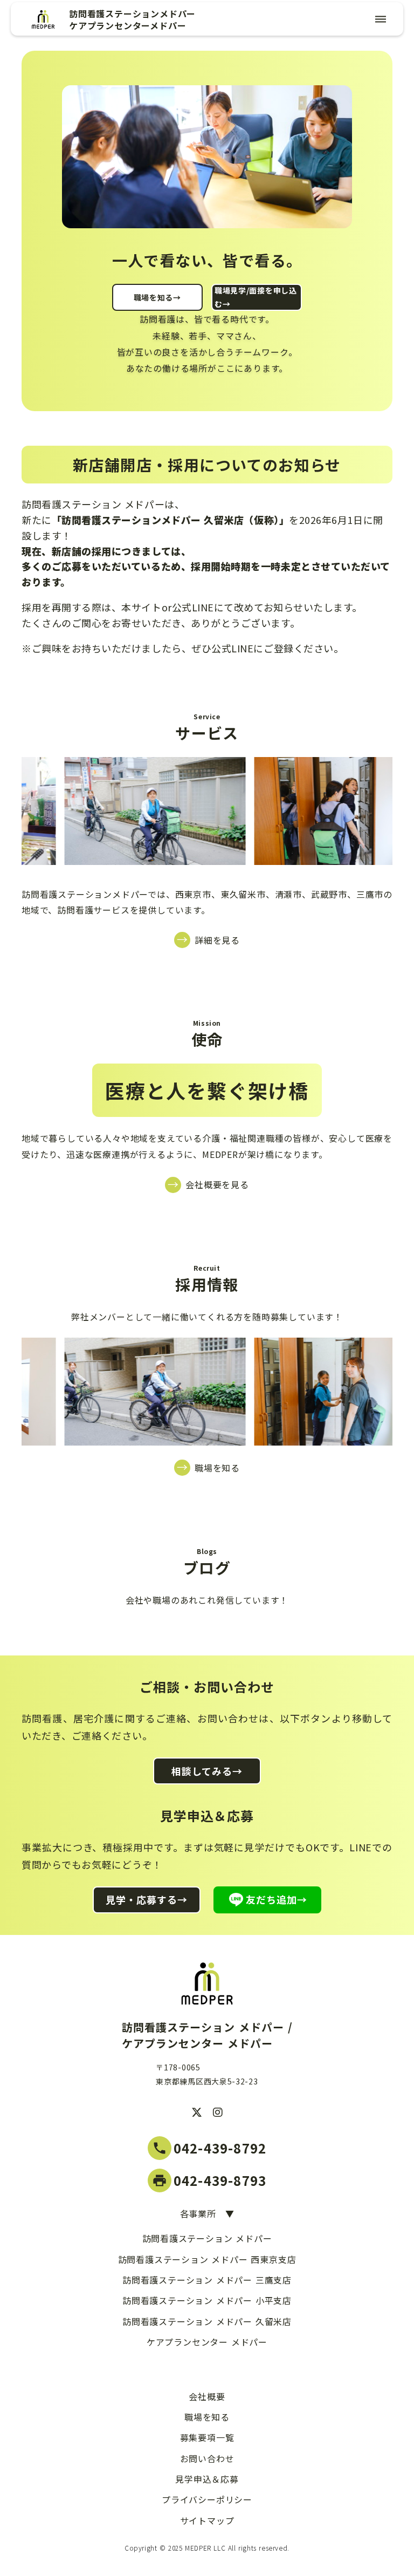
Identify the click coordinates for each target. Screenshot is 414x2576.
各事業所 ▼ (207, 2213)
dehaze (381, 19)
